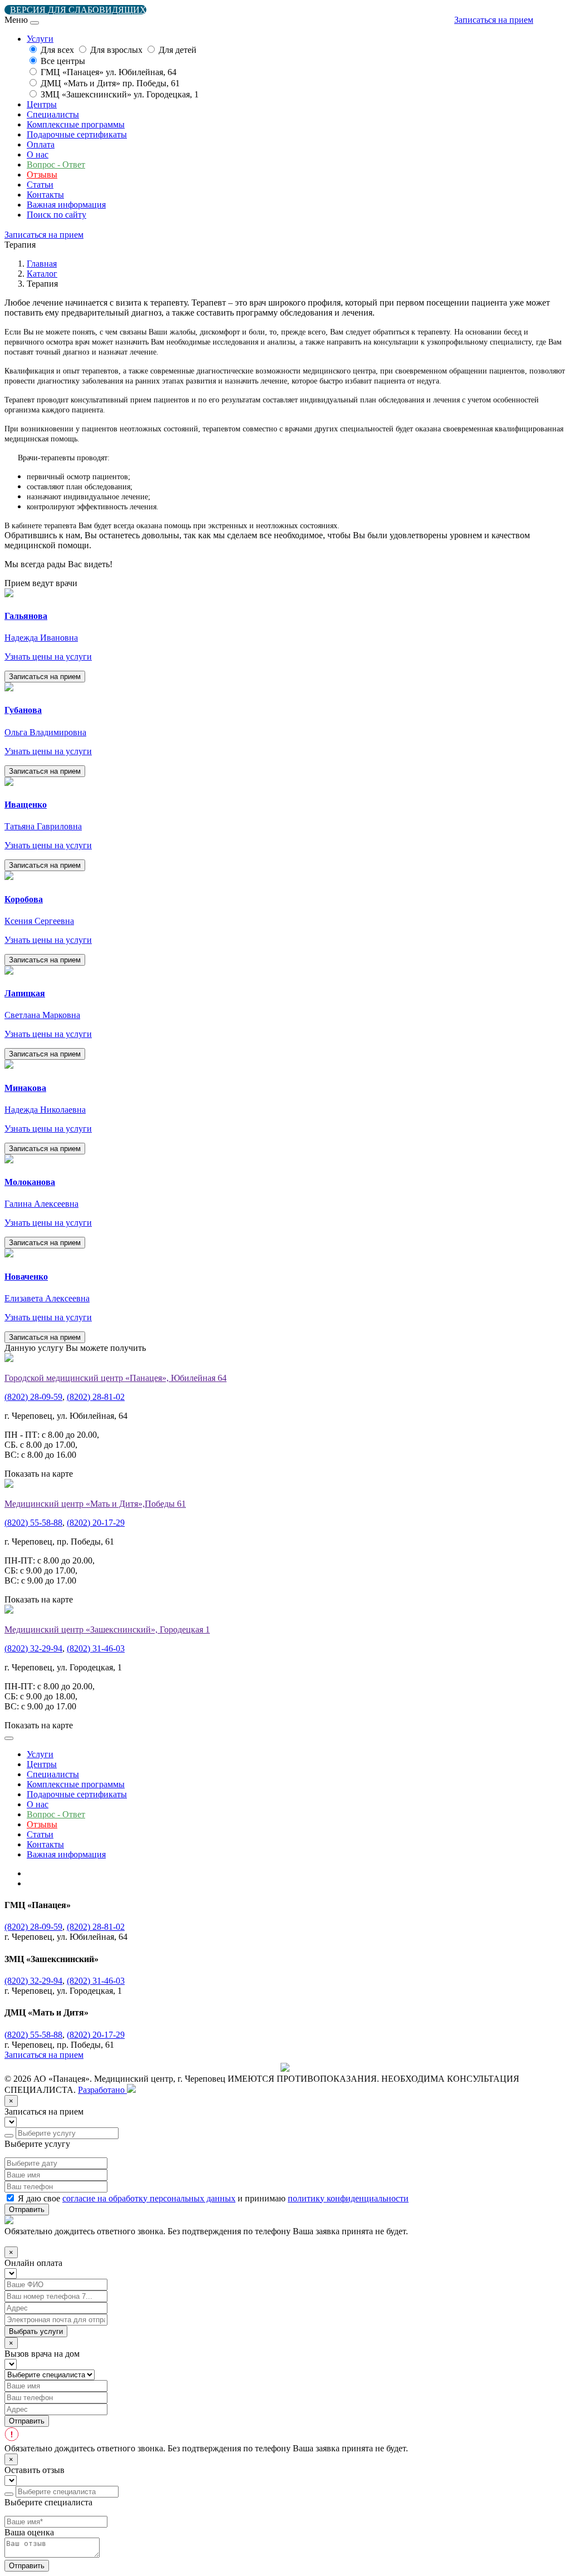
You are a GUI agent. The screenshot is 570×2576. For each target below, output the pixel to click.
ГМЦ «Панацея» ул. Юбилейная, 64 (109, 72)
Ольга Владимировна (45, 732)
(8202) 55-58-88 (33, 1523)
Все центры (63, 61)
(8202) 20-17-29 (96, 1523)
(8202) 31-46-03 (96, 1648)
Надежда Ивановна (41, 638)
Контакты (45, 195)
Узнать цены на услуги (48, 657)
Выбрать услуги (36, 2331)
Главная (42, 264)
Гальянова (26, 616)
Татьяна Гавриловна (43, 826)
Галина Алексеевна (41, 1204)
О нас (38, 154)
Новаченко (26, 1277)
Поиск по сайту (56, 215)
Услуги (40, 1754)
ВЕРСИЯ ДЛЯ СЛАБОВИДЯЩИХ (78, 10)
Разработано (102, 2090)
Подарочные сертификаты (77, 134)
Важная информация (66, 205)
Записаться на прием (494, 20)
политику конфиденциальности (348, 2198)
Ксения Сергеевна (39, 921)
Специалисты (53, 114)
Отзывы (42, 174)
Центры (42, 104)
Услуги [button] (40, 39)
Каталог (42, 274)
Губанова (23, 710)
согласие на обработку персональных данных (149, 2198)
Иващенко (26, 805)
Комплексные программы (76, 124)
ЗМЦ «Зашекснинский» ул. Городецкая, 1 (120, 94)
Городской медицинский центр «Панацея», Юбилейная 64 (116, 1378)
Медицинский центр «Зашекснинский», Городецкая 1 (107, 1629)
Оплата (41, 144)
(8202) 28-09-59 (33, 1397)
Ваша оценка (29, 2532)
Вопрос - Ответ (56, 164)
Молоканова (30, 1182)
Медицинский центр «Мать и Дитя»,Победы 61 (95, 1504)
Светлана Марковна (42, 1015)
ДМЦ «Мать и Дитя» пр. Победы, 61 (110, 83)
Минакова (25, 1088)
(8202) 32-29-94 (33, 1648)
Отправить (27, 2209)
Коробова (24, 899)
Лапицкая (25, 993)
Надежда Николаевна (45, 1110)
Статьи (40, 185)
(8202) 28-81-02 (96, 1397)
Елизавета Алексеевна (47, 1298)
